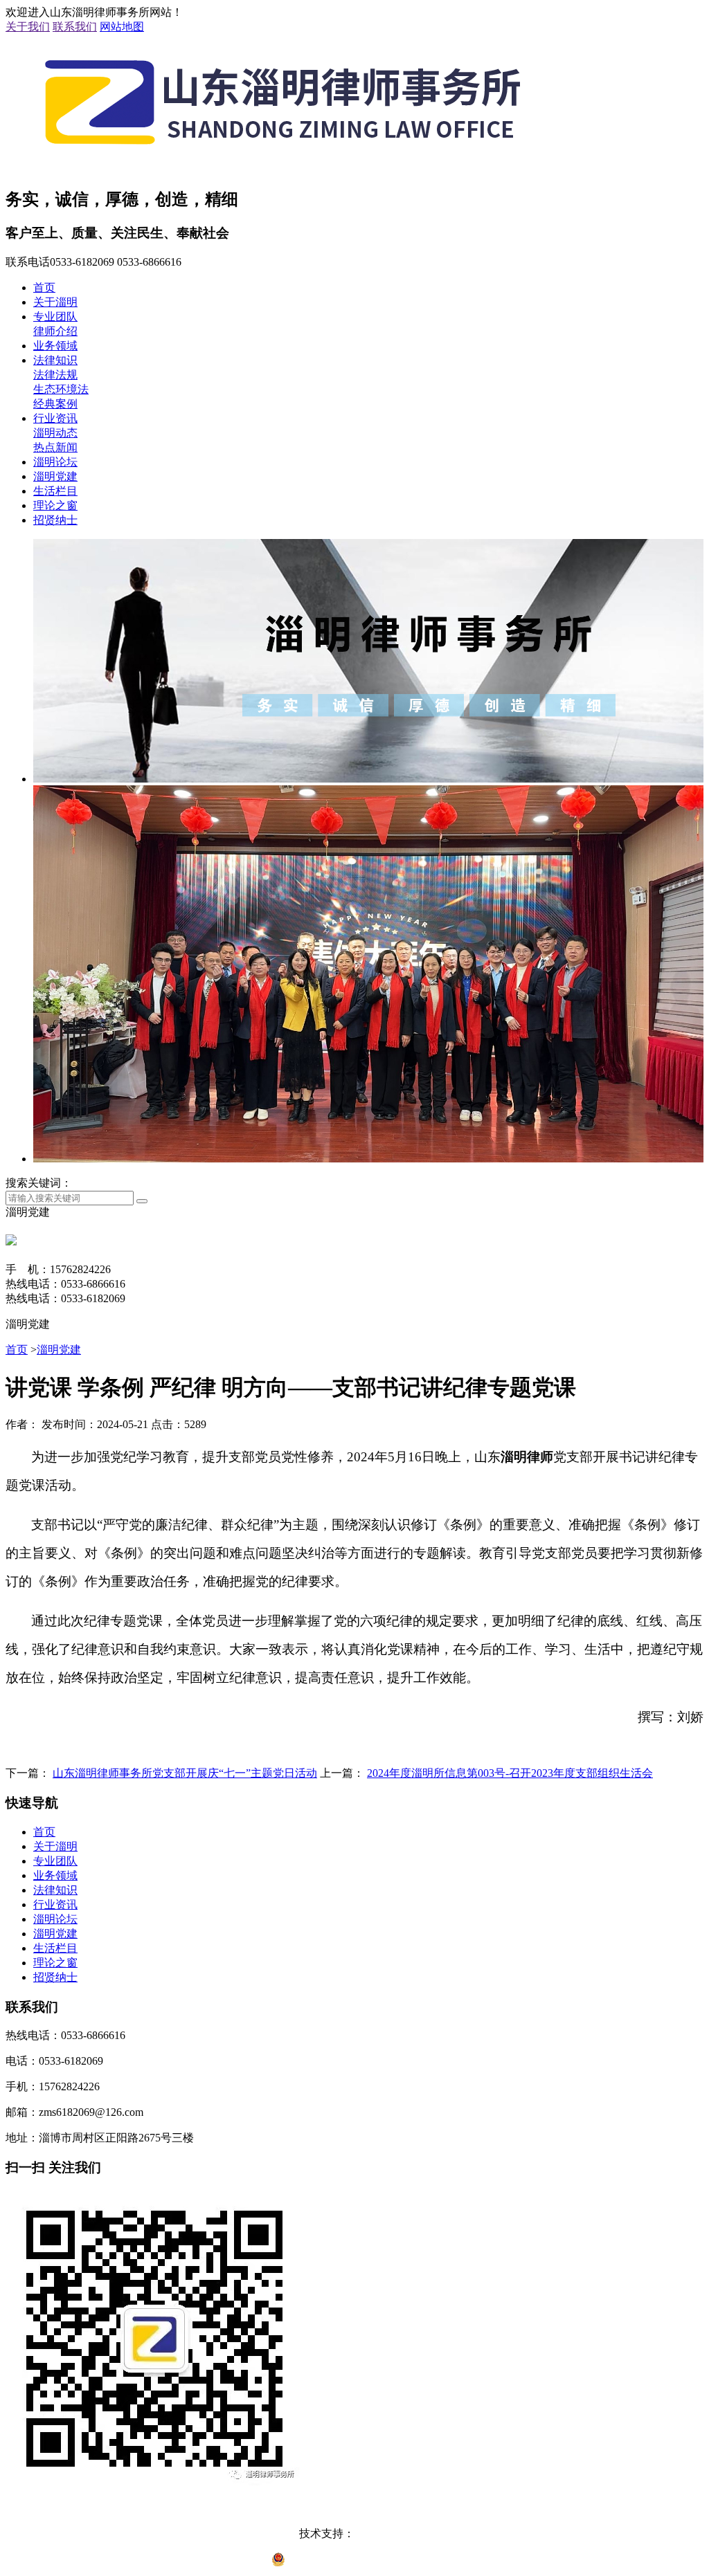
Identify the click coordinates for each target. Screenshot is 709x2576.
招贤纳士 (55, 520)
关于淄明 (55, 302)
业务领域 (55, 346)
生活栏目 (55, 491)
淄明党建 (55, 476)
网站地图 (122, 27)
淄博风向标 (382, 2533)
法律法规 (55, 375)
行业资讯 (55, 418)
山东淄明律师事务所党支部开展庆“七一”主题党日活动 (185, 1773)
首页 (44, 287)
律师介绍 (55, 331)
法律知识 (55, 360)
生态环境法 (61, 389)
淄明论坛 (55, 462)
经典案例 (55, 404)
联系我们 (75, 27)
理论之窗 (55, 505)
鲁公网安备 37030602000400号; (364, 2563)
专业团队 (55, 317)
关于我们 (28, 27)
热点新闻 (55, 447)
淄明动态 (55, 433)
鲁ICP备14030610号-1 (354, 2508)
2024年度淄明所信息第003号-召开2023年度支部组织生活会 (510, 1773)
